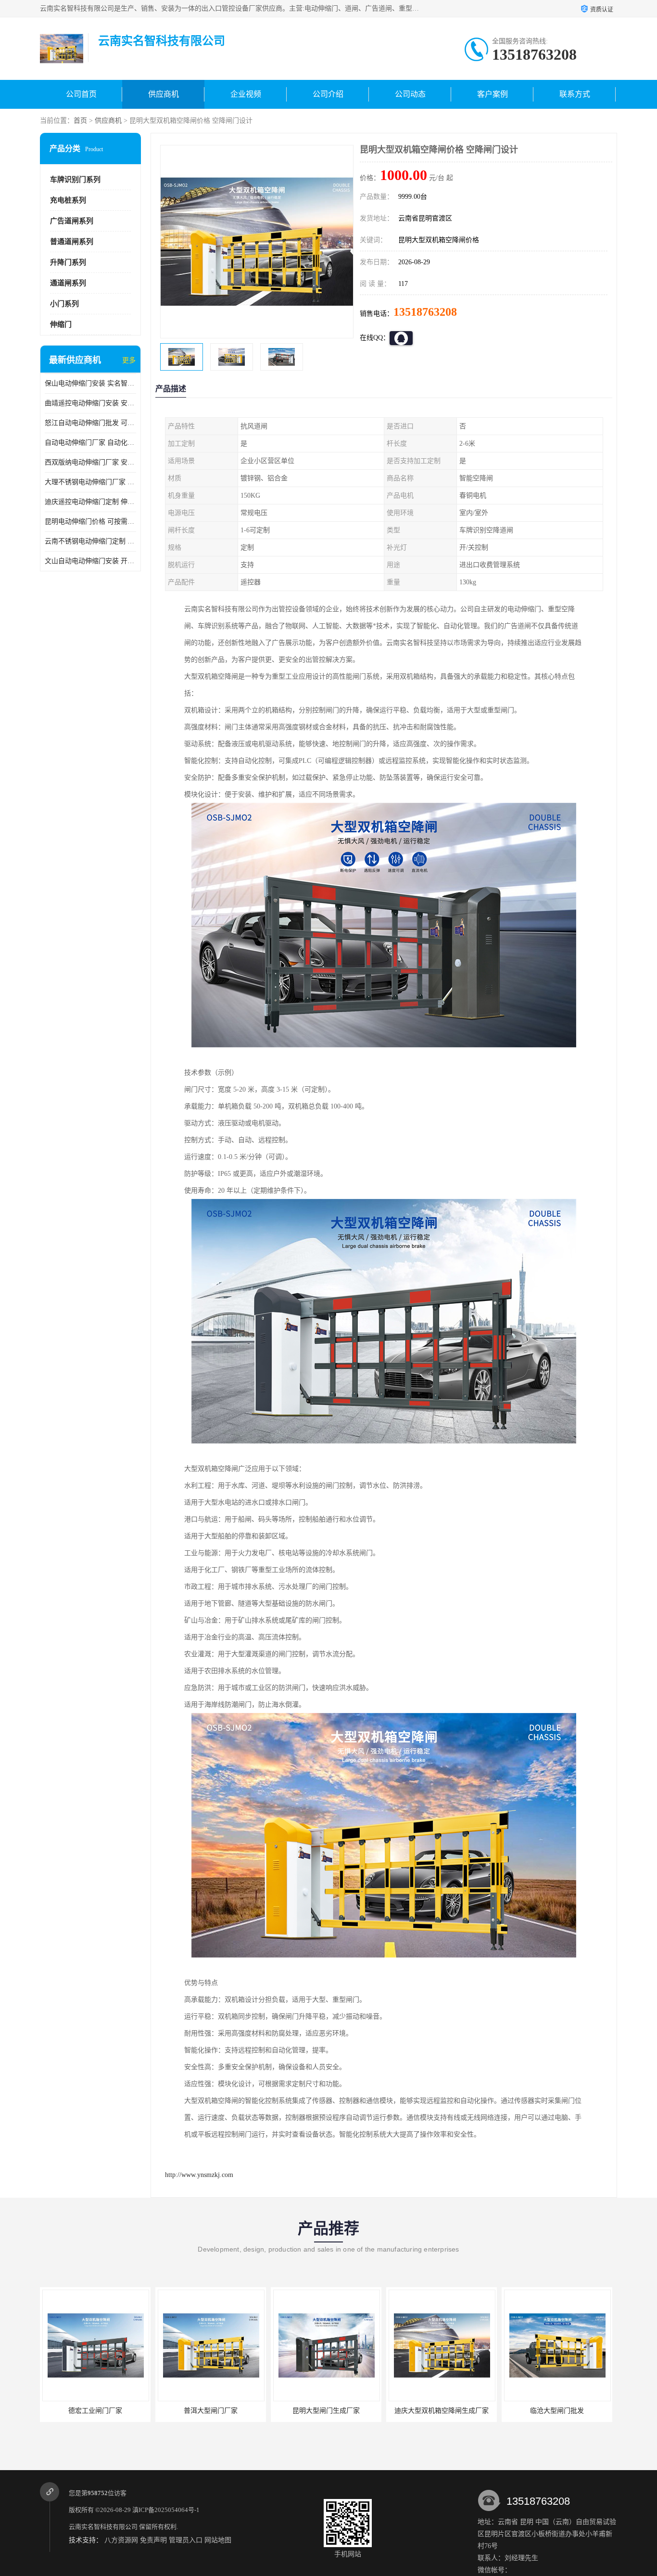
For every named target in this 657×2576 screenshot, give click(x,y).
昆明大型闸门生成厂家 (211, 2411)
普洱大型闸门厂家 (95, 2411)
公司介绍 (328, 94)
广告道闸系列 (72, 221)
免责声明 (153, 2540)
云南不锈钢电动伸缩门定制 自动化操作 (90, 541)
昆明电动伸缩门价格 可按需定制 (90, 522)
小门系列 (64, 304)
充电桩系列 (68, 200)
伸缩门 (61, 324)
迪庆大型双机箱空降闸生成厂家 (326, 2411)
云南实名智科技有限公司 (103, 2527)
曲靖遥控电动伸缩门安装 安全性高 (90, 403)
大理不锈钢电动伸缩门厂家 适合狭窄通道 (90, 482)
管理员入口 (186, 2540)
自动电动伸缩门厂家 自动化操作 (90, 443)
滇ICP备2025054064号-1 (166, 2510)
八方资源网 (121, 2540)
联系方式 (575, 94)
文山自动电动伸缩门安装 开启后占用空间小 (90, 561)
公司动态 (410, 94)
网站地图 (218, 2540)
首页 (80, 121)
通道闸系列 (68, 283)
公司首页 (81, 94)
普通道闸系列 (72, 242)
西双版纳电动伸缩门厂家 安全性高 (90, 462)
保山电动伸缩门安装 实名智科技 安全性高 (90, 383)
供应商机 (164, 94)
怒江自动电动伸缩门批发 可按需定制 (90, 423)
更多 (129, 360)
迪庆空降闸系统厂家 (557, 2411)
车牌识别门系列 (75, 180)
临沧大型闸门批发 (442, 2411)
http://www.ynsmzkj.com (199, 2175)
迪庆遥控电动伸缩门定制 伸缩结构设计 (90, 502)
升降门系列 (68, 262)
